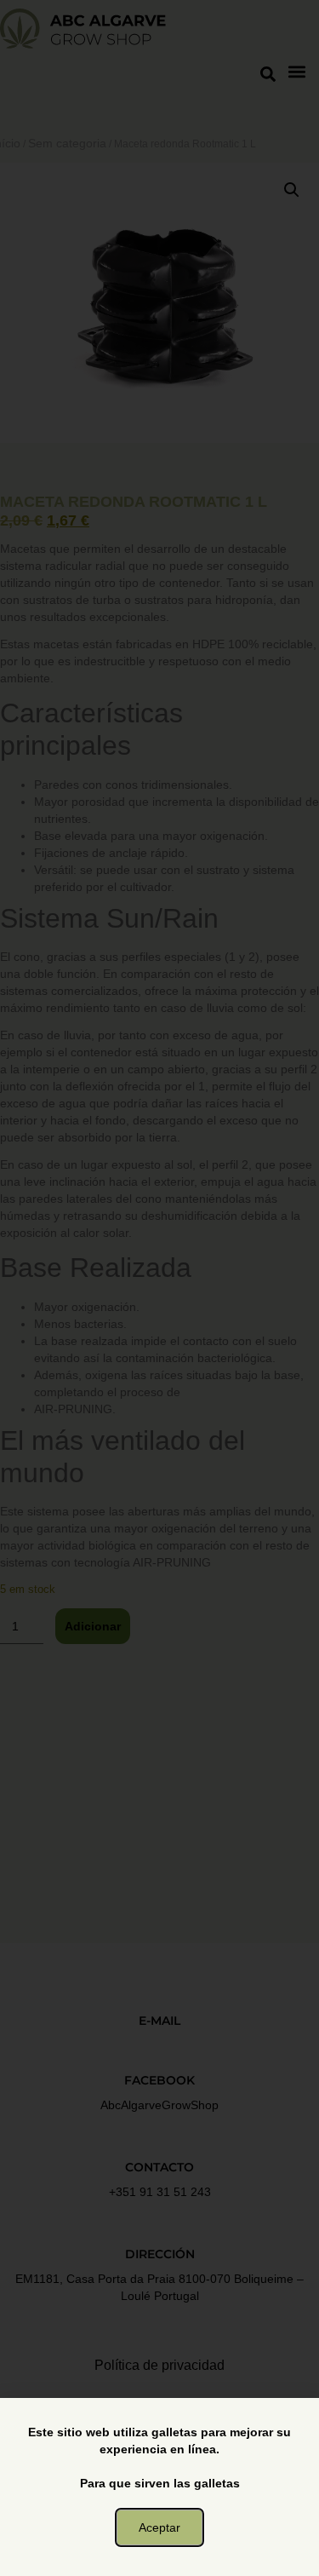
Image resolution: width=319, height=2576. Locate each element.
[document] (159, 1288)
